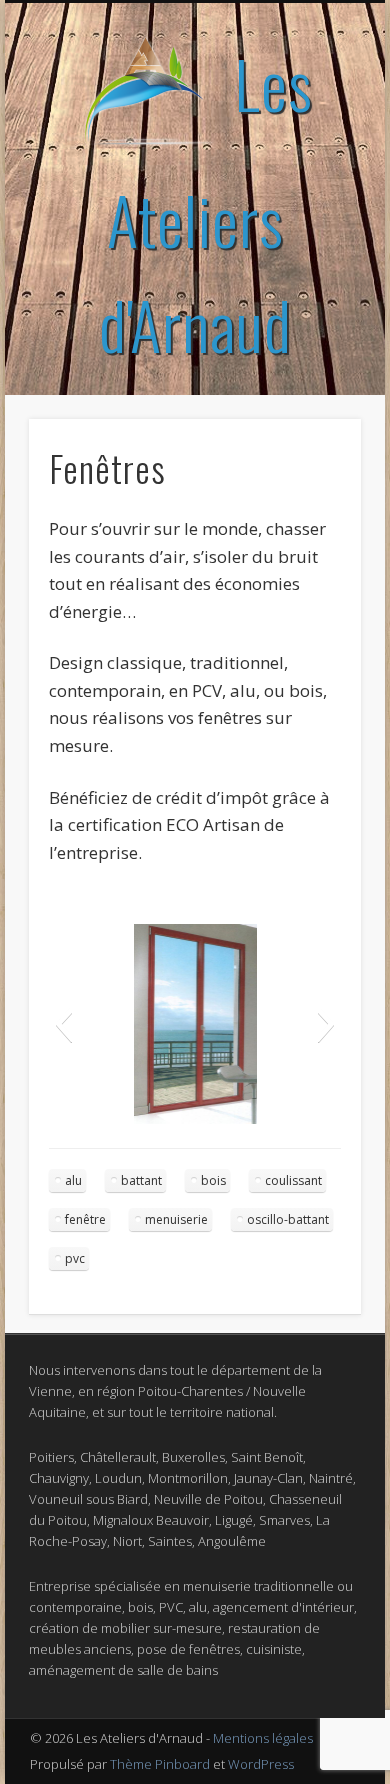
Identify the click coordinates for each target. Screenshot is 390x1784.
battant (141, 1180)
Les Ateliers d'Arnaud (206, 203)
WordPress (261, 1764)
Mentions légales (263, 1738)
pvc (75, 1258)
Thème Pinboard (160, 1764)
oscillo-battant (288, 1219)
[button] (63, 1024)
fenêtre (85, 1219)
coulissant (293, 1180)
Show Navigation (312, 179)
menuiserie (176, 1219)
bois (213, 1180)
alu (73, 1180)
